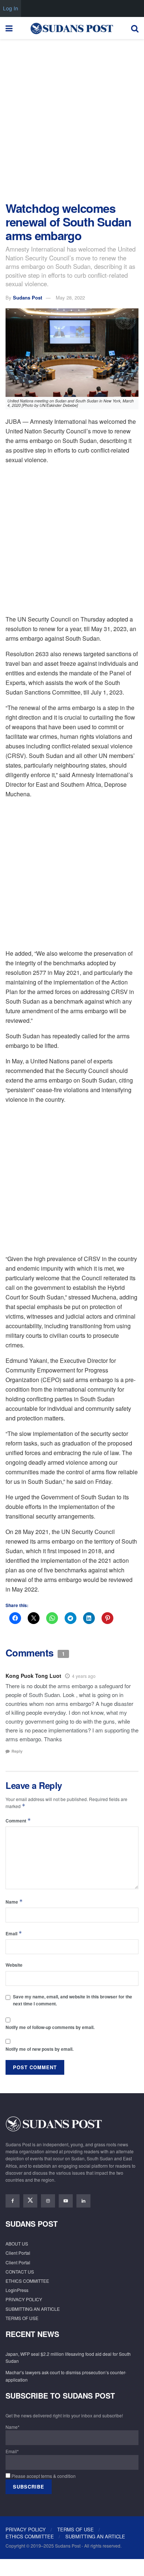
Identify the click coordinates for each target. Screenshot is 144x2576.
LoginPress (17, 2290)
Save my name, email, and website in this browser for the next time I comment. (73, 2000)
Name (14, 1902)
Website (14, 1965)
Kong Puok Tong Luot (33, 1676)
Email (14, 1933)
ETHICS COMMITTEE (27, 2281)
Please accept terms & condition (43, 2476)
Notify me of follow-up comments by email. (50, 2027)
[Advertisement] (72, 118)
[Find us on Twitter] (30, 2201)
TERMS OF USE (22, 2318)
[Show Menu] (9, 28)
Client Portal (18, 2253)
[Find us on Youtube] (66, 2201)
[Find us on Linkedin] (83, 2201)
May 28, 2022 (70, 297)
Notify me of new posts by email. (40, 2049)
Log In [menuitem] (11, 8)
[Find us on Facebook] (13, 2201)
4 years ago (84, 1676)
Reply (17, 1751)
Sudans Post (28, 297)
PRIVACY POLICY (24, 2299)
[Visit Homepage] (72, 28)
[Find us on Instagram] (48, 2201)
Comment (18, 1820)
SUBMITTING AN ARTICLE (33, 2309)
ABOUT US (17, 2243)
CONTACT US (20, 2272)
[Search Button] (135, 28)
